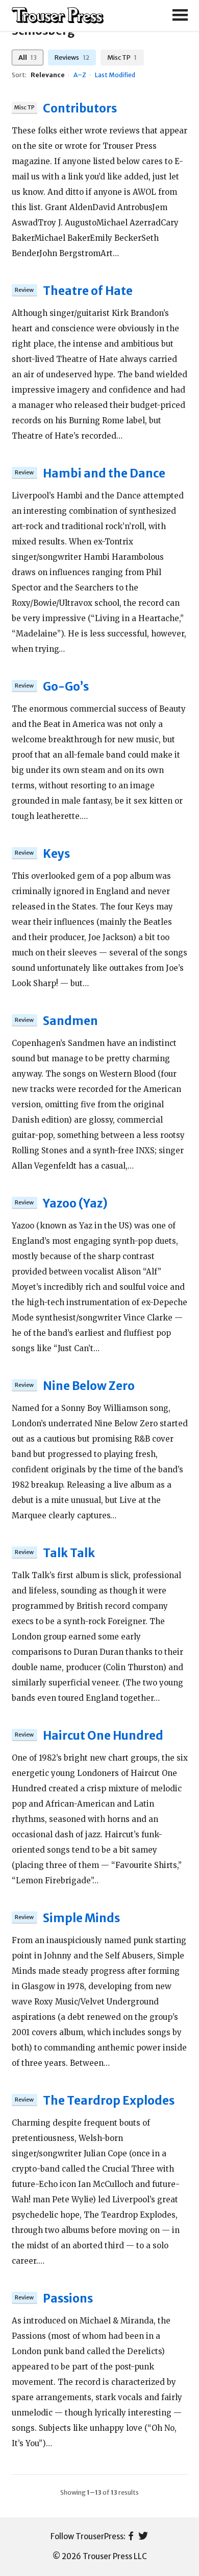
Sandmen (70, 1021)
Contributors (80, 108)
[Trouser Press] (58, 16)
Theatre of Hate (88, 291)
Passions (68, 2298)
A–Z (80, 75)
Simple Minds (81, 1918)
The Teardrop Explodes (109, 2101)
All (28, 57)
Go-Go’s (66, 687)
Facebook (131, 2537)
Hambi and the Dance (104, 473)
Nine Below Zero (89, 1386)
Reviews (72, 57)
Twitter (143, 2537)
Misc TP (122, 57)
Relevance (48, 75)
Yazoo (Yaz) (75, 1203)
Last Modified (115, 75)
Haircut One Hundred (103, 1736)
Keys (56, 854)
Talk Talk (69, 1553)
